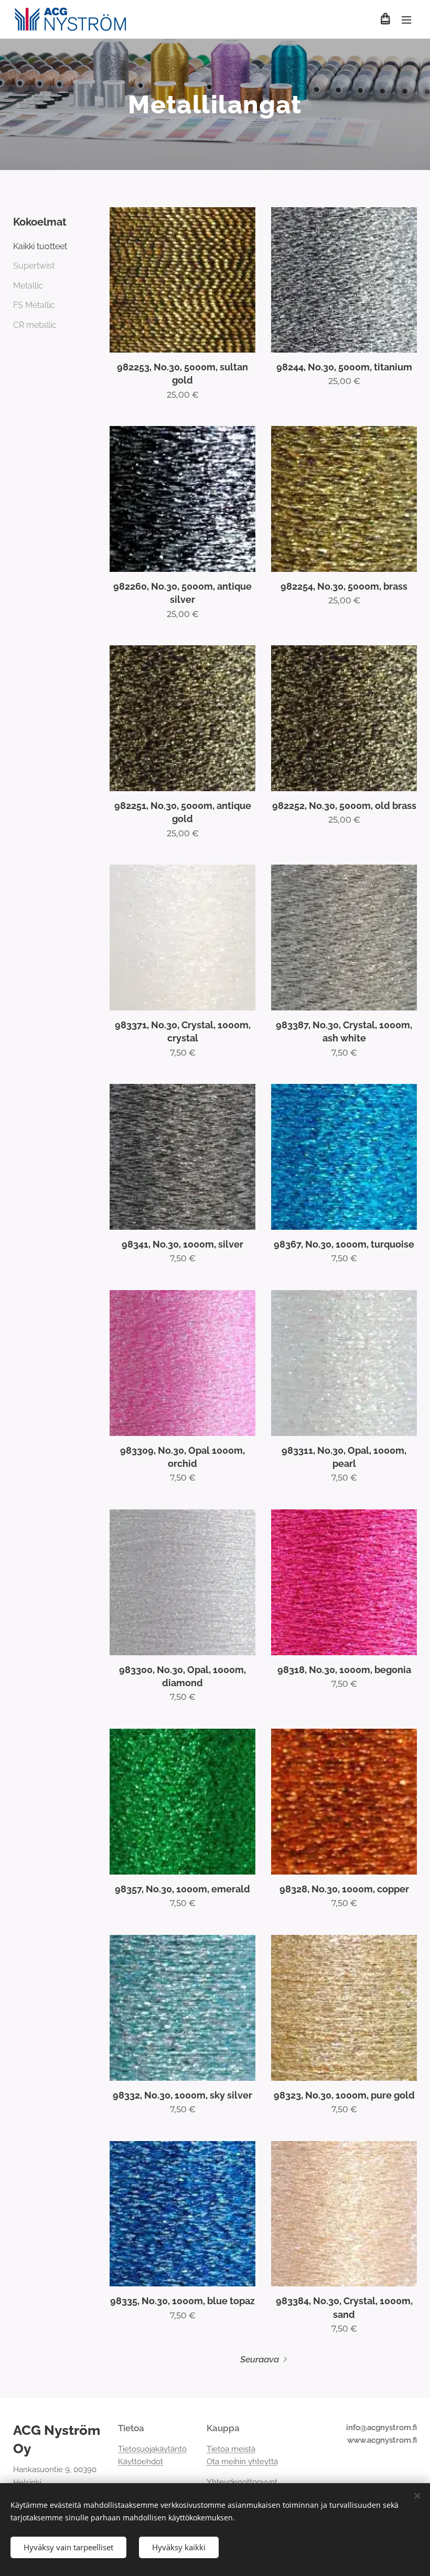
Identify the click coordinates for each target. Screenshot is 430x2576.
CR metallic (35, 325)
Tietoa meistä (231, 2449)
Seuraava (260, 2359)
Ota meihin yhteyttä (242, 2462)
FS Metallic (34, 305)
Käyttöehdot (141, 2462)
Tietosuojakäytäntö (152, 2449)
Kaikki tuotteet (40, 246)
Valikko (406, 19)
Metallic (28, 286)
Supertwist (34, 266)
